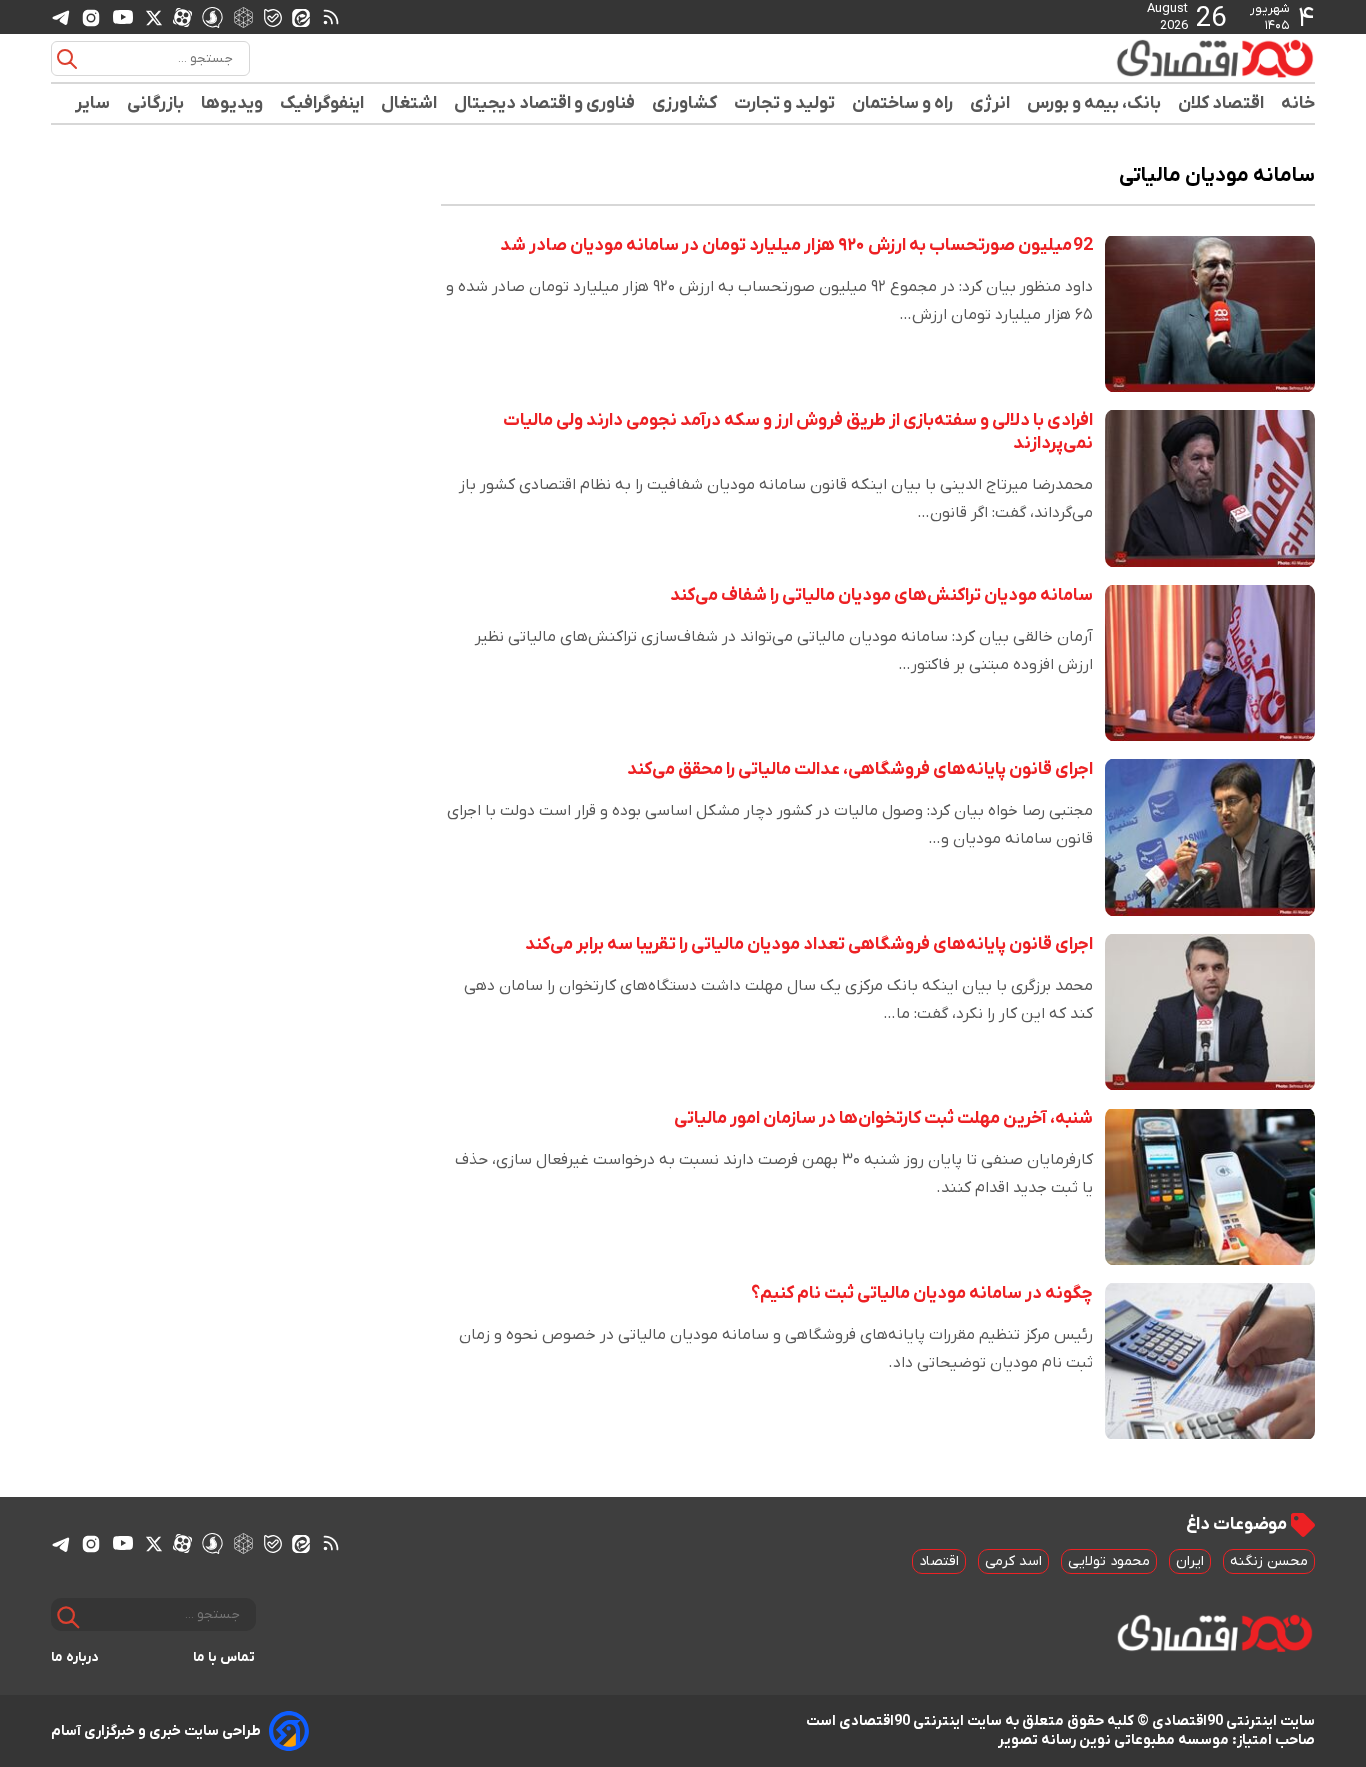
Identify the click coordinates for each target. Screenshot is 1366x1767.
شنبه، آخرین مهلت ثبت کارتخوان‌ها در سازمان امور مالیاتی (883, 1118)
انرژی (990, 103)
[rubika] (243, 16)
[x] (154, 17)
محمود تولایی (1109, 1561)
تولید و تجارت (785, 103)
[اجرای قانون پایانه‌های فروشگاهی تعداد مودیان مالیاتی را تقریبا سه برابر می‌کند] (1210, 1012)
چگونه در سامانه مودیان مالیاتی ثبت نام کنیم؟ (922, 1293)
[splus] (212, 16)
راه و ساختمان (903, 103)
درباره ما (75, 1657)
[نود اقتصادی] (1157, 58)
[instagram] (91, 17)
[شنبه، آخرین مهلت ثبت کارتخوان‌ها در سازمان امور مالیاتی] (1210, 1186)
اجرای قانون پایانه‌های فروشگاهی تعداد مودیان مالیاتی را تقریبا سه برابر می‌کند (809, 944)
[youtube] (123, 17)
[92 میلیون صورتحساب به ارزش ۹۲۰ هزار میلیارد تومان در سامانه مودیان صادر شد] (1210, 313)
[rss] (331, 17)
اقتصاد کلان (1221, 103)
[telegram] (61, 17)
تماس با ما (224, 1657)
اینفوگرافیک (322, 103)
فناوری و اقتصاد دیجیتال (545, 103)
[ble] (273, 17)
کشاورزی (685, 103)
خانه (1298, 103)
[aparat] (182, 17)
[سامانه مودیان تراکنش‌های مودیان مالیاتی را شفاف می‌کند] (1210, 663)
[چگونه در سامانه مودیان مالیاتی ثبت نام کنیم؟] (1210, 1361)
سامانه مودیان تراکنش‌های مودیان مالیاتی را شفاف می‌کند (881, 595)
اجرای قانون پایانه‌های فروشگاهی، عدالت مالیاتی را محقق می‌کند (860, 769)
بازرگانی (156, 103)
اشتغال (409, 103)
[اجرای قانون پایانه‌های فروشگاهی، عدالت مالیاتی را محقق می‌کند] (1210, 837)
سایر (93, 103)
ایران (1190, 1561)
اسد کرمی (1013, 1561)
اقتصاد (939, 1561)
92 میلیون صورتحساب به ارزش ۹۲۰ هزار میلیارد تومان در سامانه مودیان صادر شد (796, 245)
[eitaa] (301, 17)
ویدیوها (232, 103)
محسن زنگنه (1269, 1561)
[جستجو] (67, 59)
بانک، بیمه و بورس (1094, 103)
